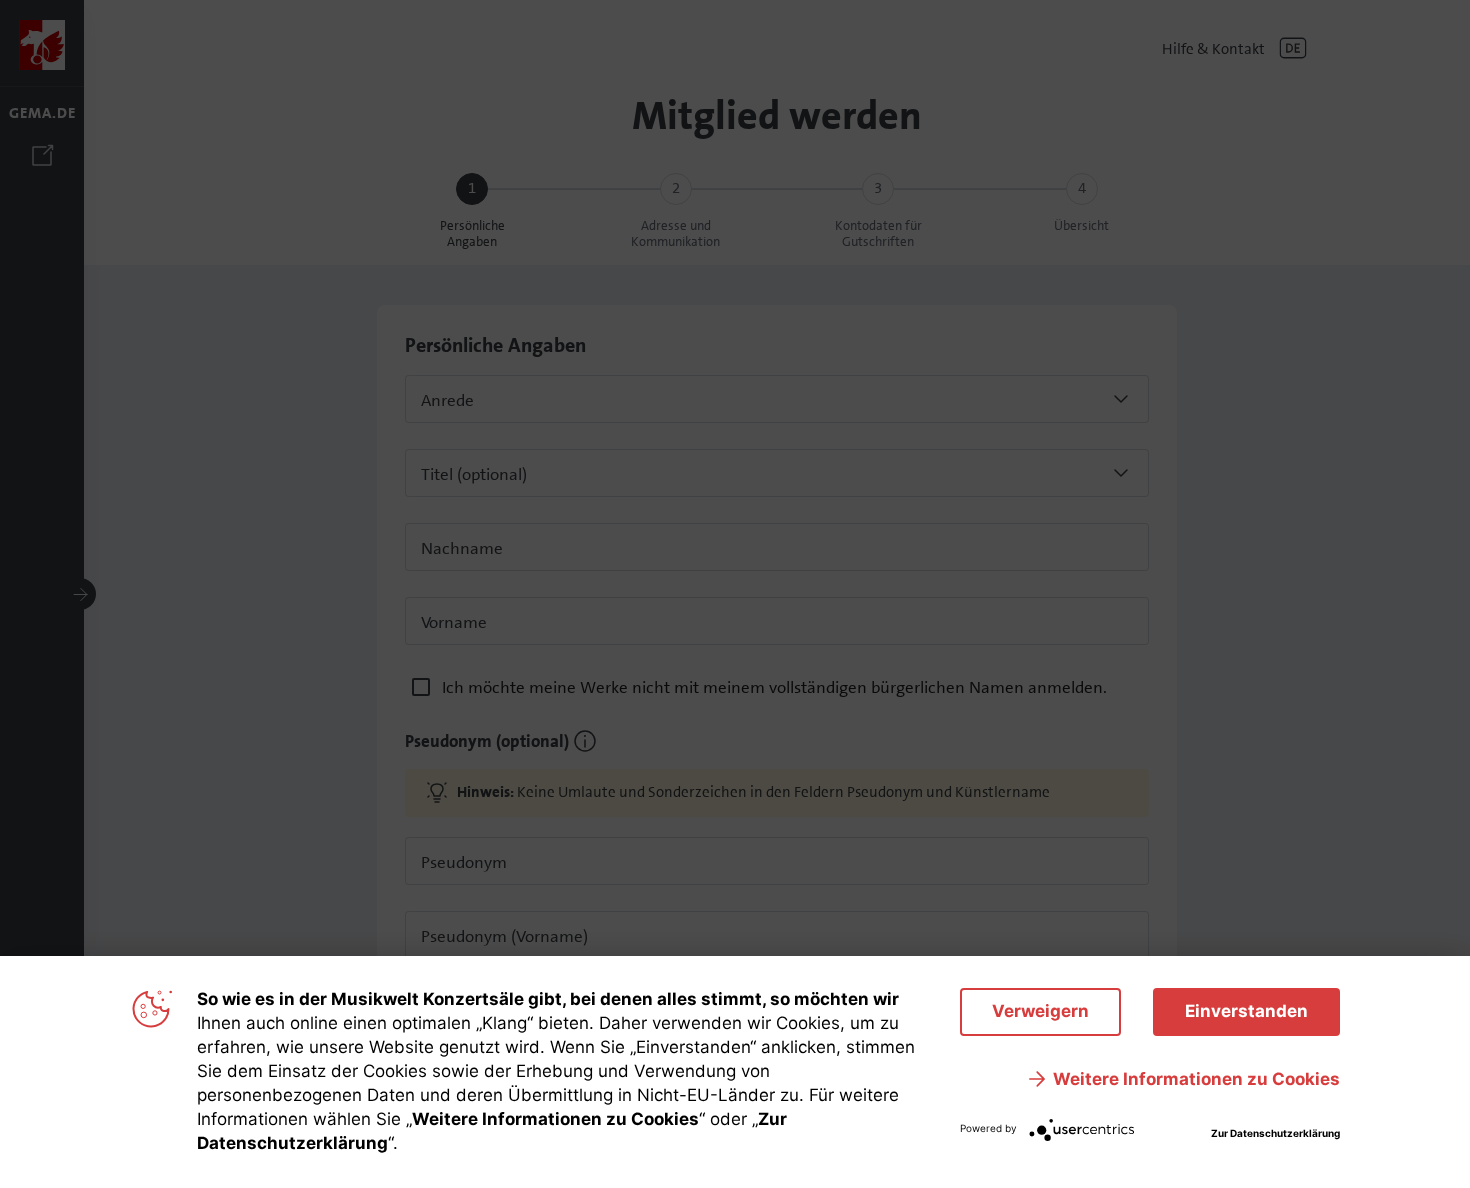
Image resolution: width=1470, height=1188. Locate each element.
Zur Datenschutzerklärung (1275, 1133)
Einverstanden (1246, 1011)
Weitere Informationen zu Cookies (1196, 1079)
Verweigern (1040, 1011)
